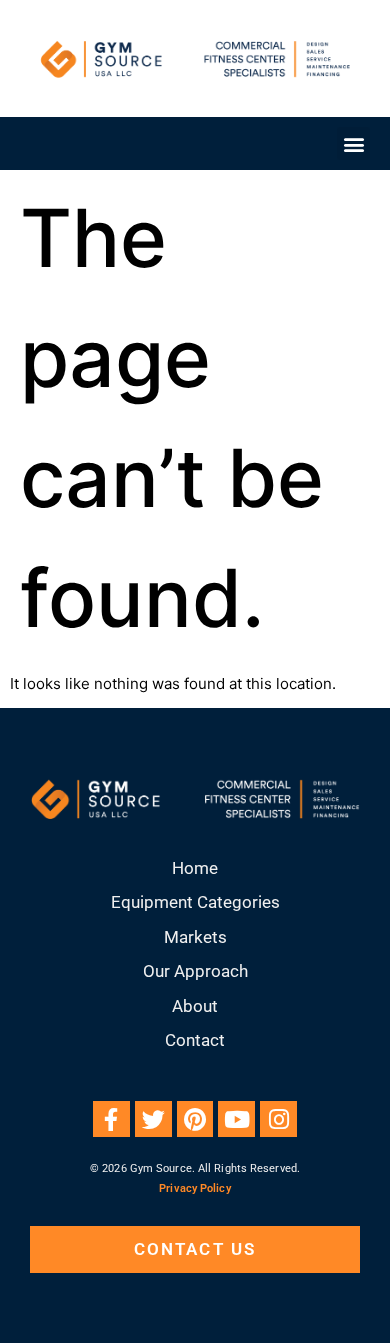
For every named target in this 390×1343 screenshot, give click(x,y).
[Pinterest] (195, 1119)
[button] (353, 143)
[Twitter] (153, 1119)
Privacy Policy (194, 1188)
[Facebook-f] (111, 1119)
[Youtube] (236, 1119)
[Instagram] (278, 1119)
